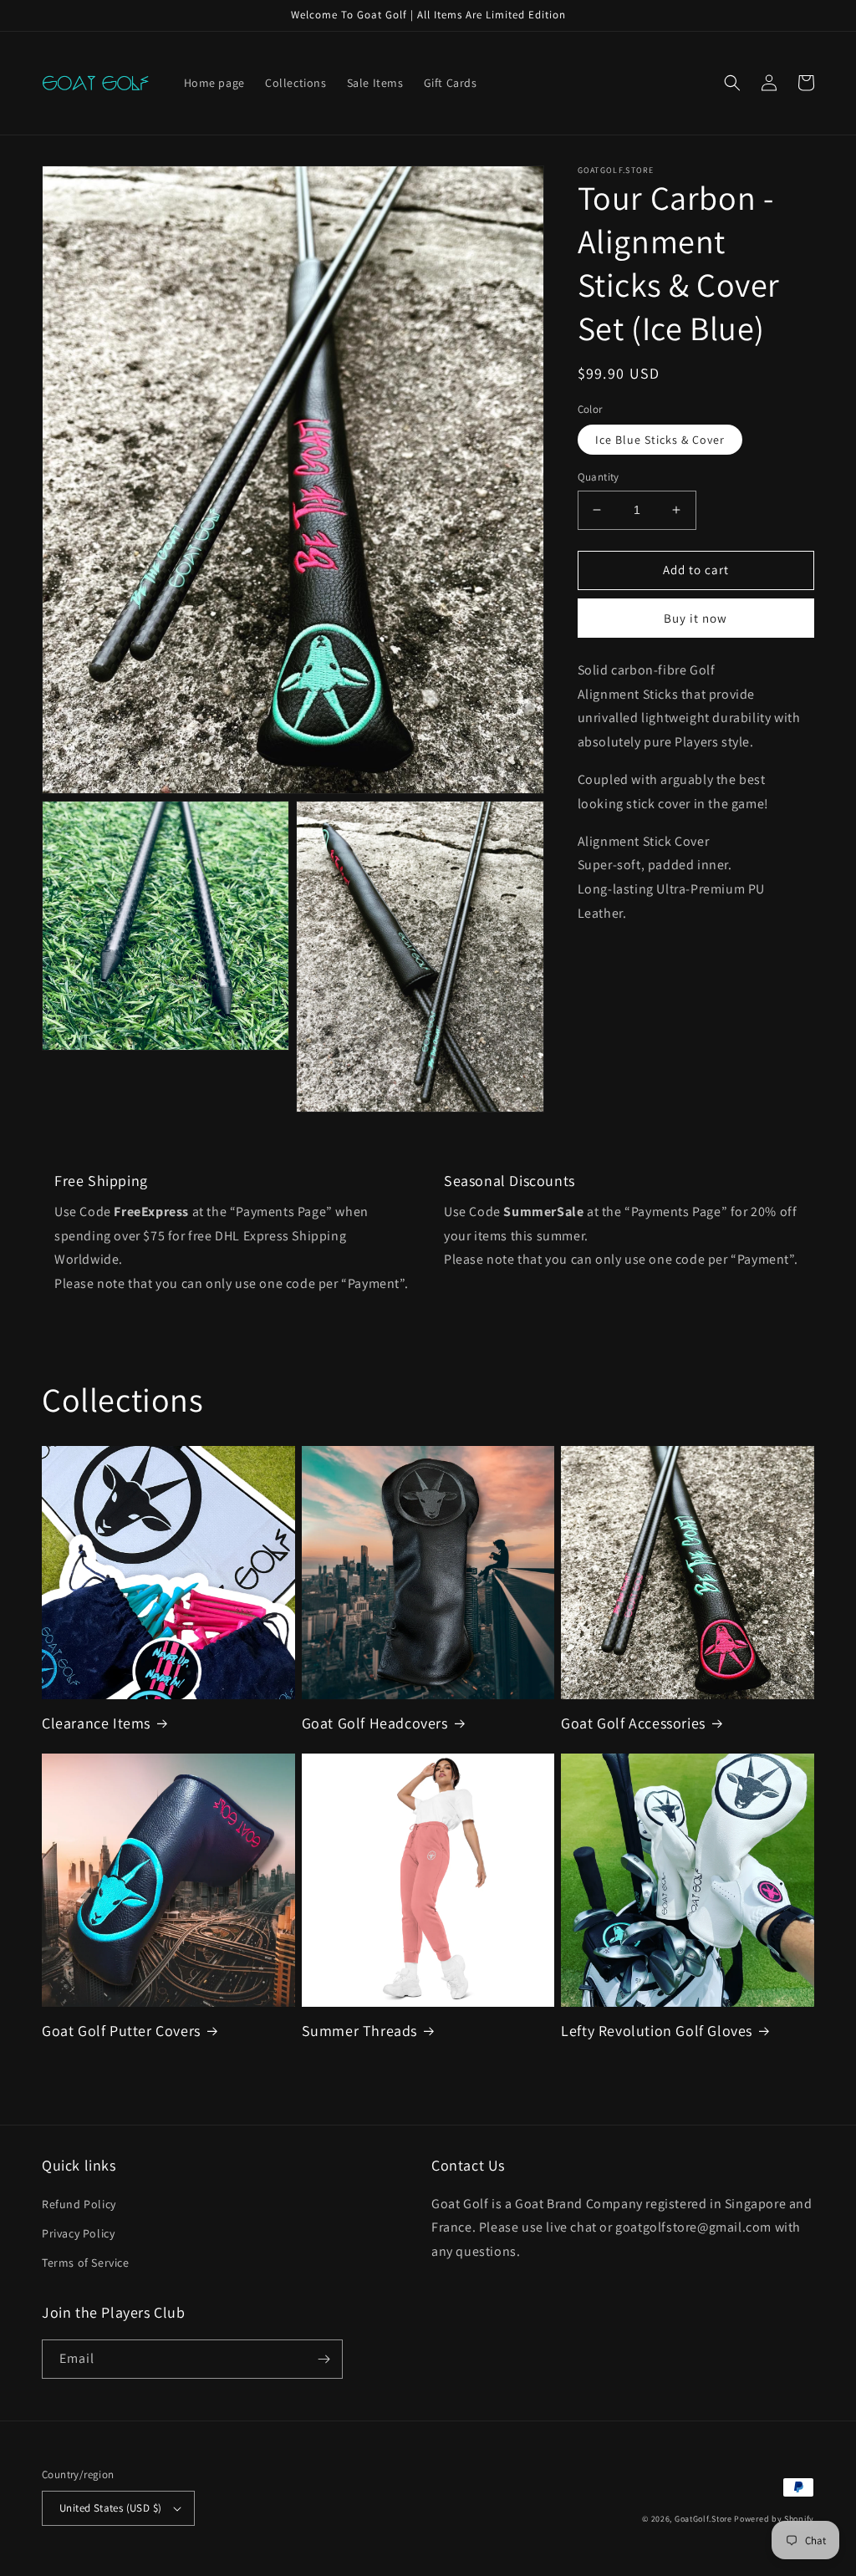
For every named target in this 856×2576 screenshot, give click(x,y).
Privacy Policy (78, 2233)
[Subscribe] (324, 2359)
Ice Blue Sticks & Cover (660, 440)
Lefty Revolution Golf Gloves (657, 2031)
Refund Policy (79, 2204)
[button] (732, 83)
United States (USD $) (110, 2508)
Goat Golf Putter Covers (121, 2031)
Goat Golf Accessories (633, 1723)
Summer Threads (359, 2031)
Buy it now (695, 618)
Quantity (599, 477)
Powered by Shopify (774, 2519)
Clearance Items (96, 1723)
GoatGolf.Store (703, 2519)
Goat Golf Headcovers (375, 1723)
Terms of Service (86, 2263)
